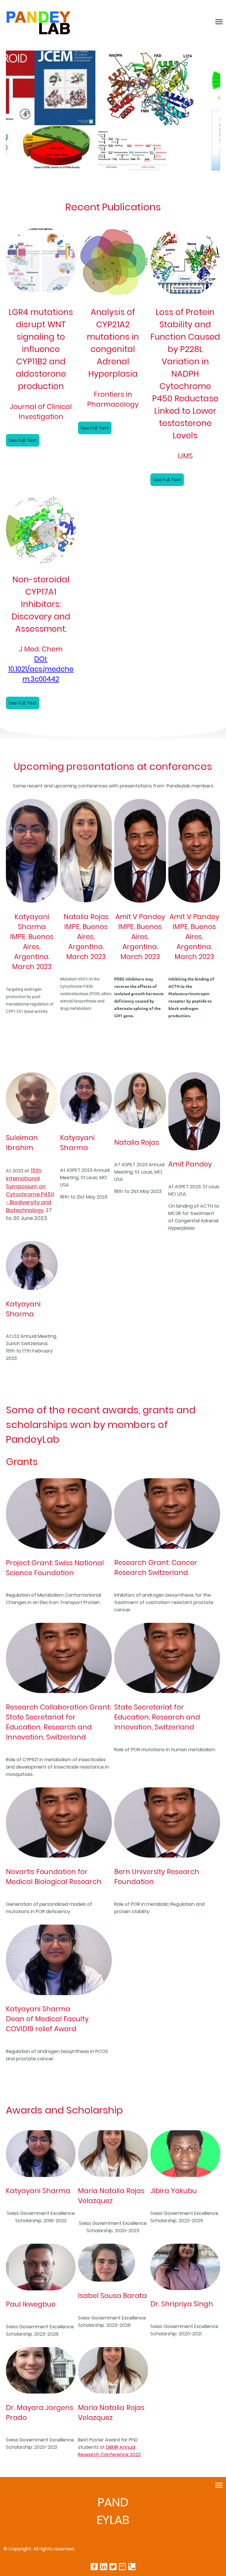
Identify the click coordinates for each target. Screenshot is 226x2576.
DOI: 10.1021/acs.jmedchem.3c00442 (41, 669)
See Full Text (23, 440)
